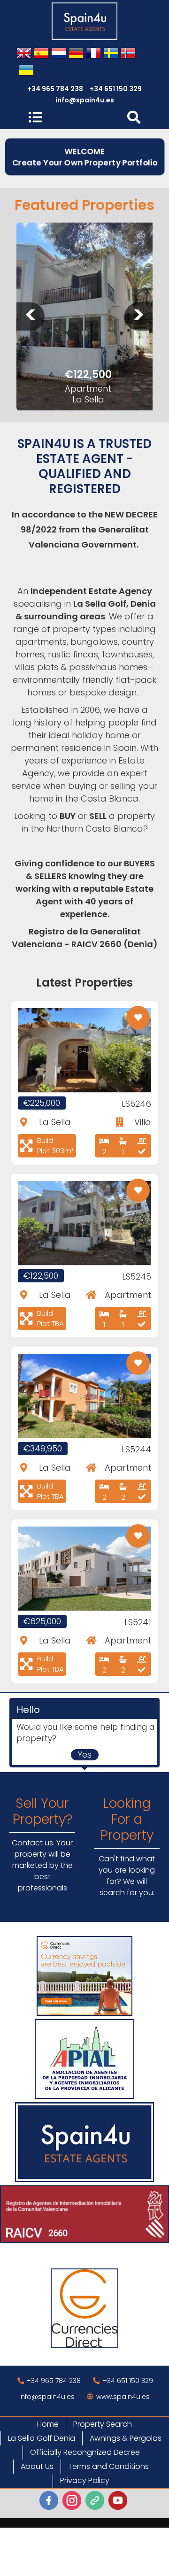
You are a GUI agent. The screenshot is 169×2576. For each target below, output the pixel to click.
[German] (76, 54)
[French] (93, 54)
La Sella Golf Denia (42, 2438)
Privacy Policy (85, 2480)
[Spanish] (41, 54)
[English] (24, 54)
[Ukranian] (26, 71)
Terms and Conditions (108, 2466)
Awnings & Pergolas (126, 2438)
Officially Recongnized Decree (85, 2452)
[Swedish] (111, 54)
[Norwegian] (128, 54)
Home (48, 2424)
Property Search (103, 2424)
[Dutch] (59, 54)
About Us (37, 2466)
